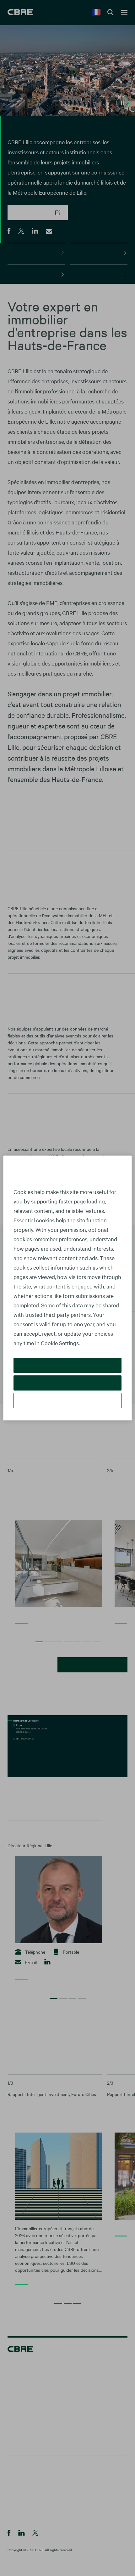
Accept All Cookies (68, 1365)
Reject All (67, 1383)
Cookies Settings (67, 1400)
